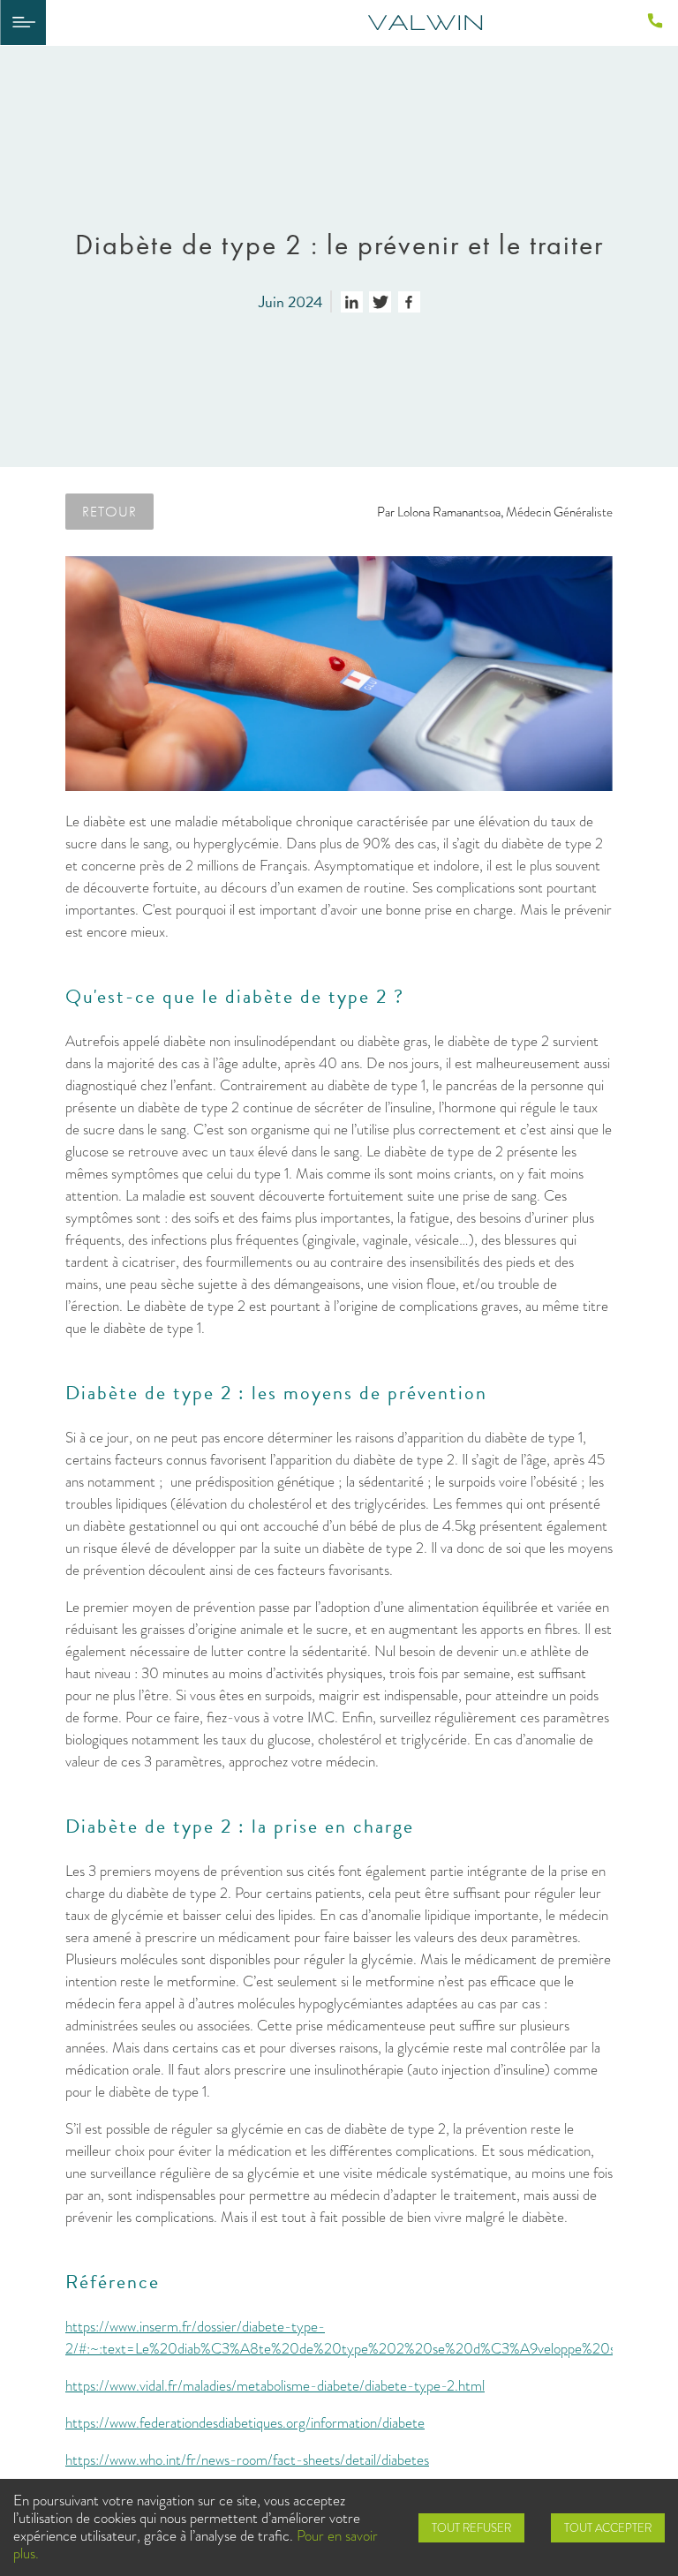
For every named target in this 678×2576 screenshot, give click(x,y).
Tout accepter (608, 2528)
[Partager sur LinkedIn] (352, 302)
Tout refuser (471, 2528)
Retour (109, 511)
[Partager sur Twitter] (380, 302)
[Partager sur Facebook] (409, 302)
